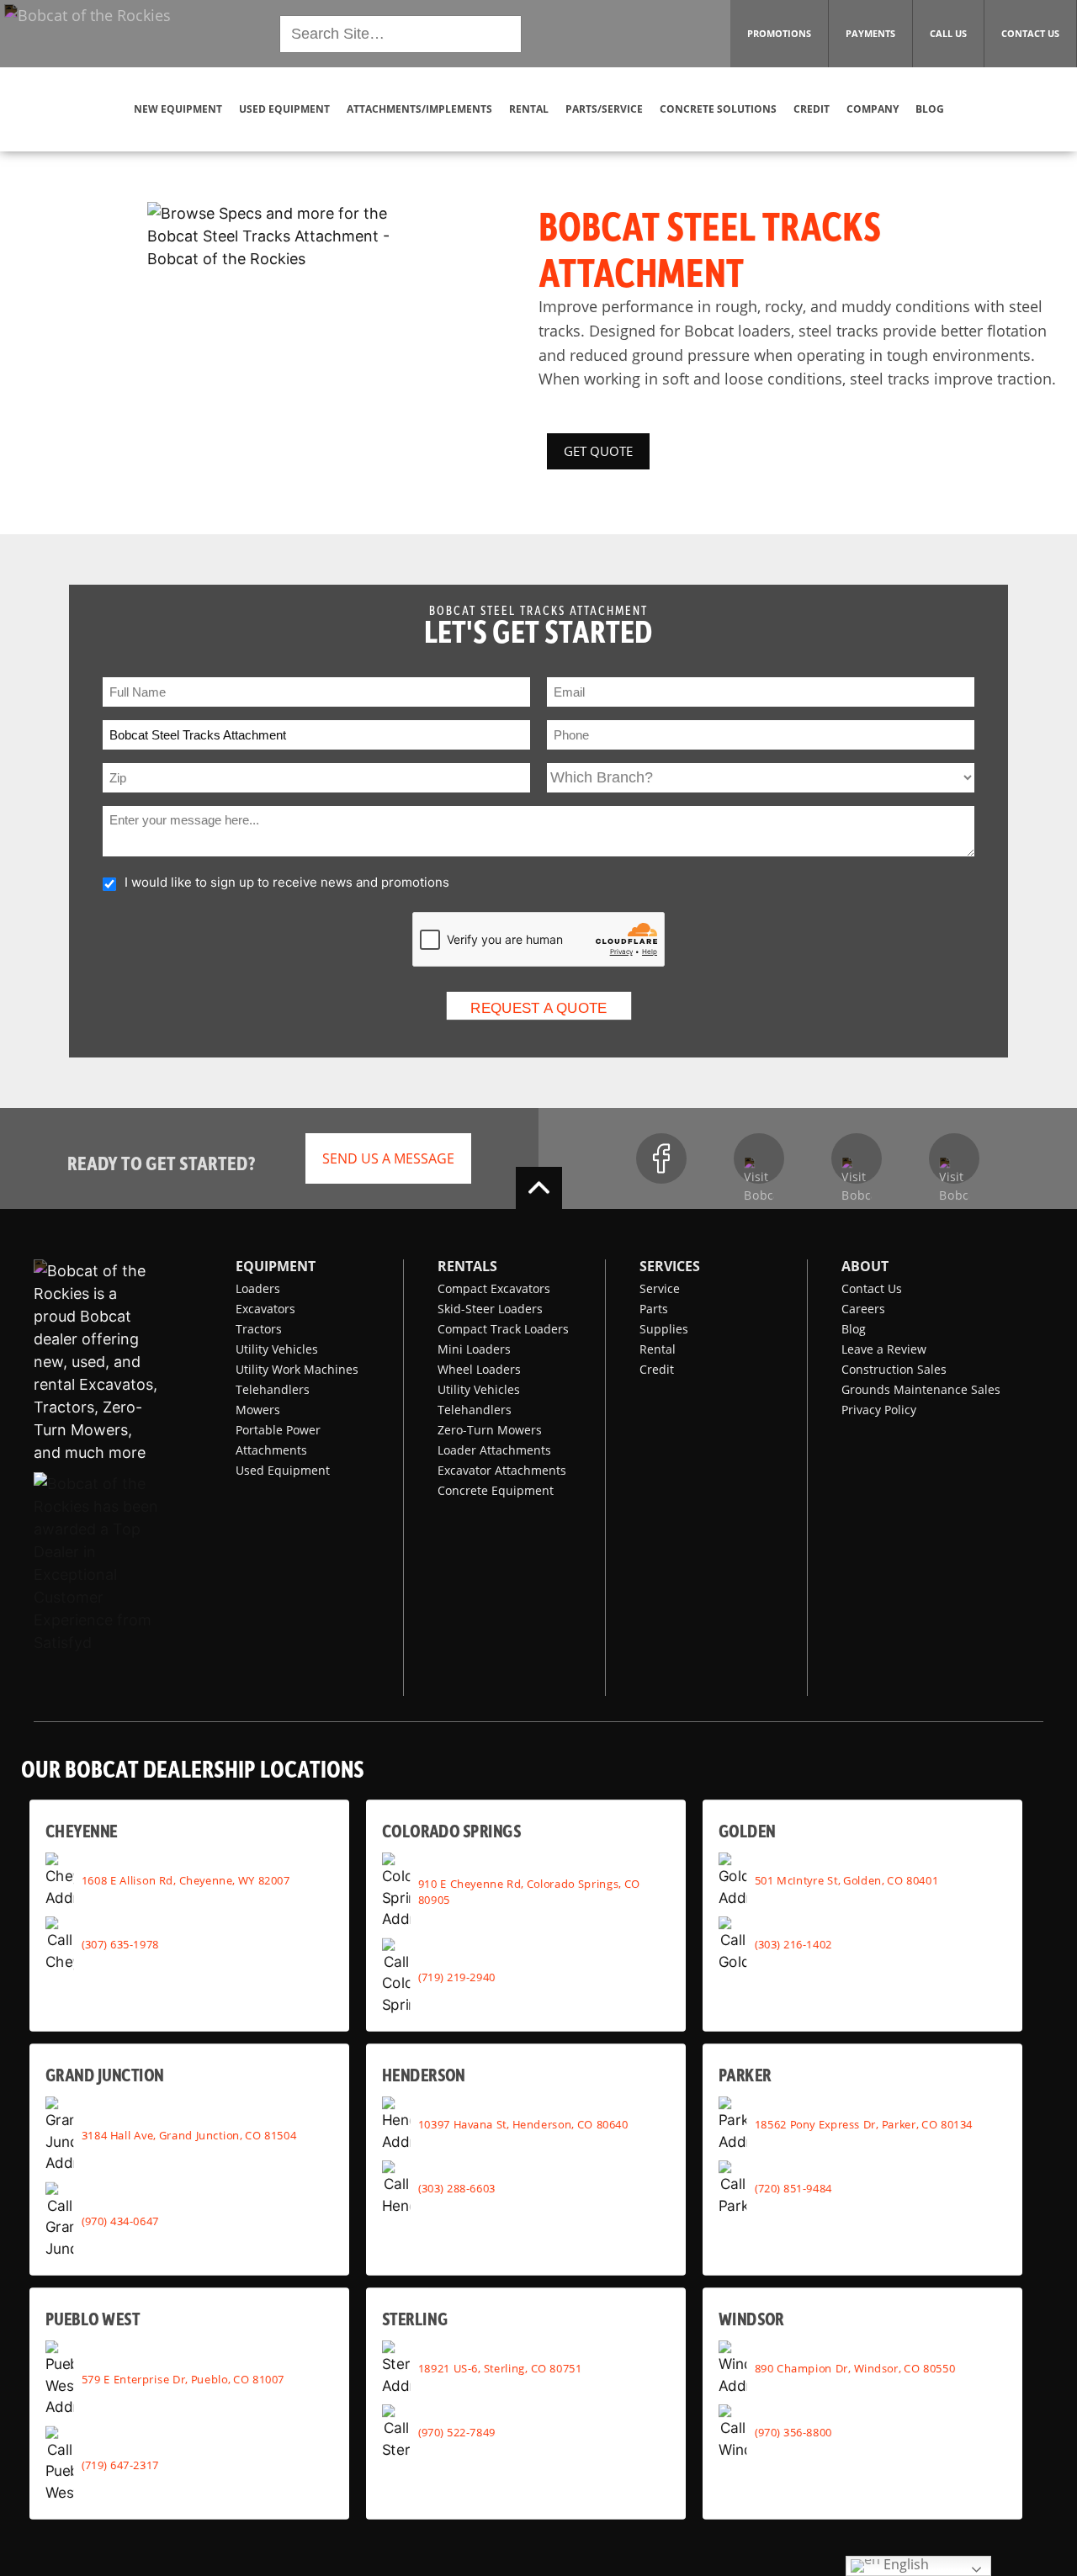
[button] (88, 32)
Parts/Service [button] (604, 109)
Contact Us (872, 1288)
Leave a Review (884, 1349)
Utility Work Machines (297, 1369)
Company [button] (873, 109)
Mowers (258, 1410)
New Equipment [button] (178, 109)
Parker (745, 2074)
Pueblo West (93, 2318)
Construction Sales (894, 1369)
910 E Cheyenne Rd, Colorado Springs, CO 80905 (529, 1891)
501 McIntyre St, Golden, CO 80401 (846, 1879)
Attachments (271, 1450)
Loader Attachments (494, 1450)
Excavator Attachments (502, 1470)
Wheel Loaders (479, 1369)
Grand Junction (105, 2074)
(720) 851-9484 (793, 2187)
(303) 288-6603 (457, 2187)
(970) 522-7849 (457, 2431)
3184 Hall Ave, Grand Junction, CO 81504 (189, 2134)
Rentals (467, 1266)
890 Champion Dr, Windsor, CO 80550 (855, 2367)
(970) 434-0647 (120, 2220)
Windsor (751, 2318)
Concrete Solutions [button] (718, 109)
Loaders (258, 1288)
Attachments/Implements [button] (419, 109)
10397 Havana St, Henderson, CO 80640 (523, 2123)
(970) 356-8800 (793, 2431)
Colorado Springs (451, 1830)
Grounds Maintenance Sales (921, 1389)
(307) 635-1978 (120, 1943)
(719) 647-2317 (120, 2464)
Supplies (664, 1329)
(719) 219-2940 (457, 1976)
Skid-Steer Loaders (490, 1309)
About (865, 1266)
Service (660, 1288)
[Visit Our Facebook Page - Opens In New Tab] (661, 1158)
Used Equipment (283, 1470)
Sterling (415, 2318)
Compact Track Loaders (503, 1329)
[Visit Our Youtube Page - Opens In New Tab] (857, 1158)
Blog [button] (930, 109)
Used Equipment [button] (284, 109)
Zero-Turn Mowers (490, 1430)
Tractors (259, 1329)
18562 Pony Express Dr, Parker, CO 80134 (864, 2123)
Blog (854, 1329)
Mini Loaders (474, 1349)
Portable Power (278, 1430)
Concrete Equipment (496, 1490)
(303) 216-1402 (793, 1943)
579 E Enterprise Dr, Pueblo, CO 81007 (183, 2378)
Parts (654, 1309)
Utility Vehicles (277, 1349)
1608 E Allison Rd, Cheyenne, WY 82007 (186, 1879)
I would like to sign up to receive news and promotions (287, 882)
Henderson (424, 2074)
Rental (658, 1349)
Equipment (276, 1266)
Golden (747, 1830)
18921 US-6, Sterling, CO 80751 (500, 2367)
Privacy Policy (879, 1410)
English (905, 2565)
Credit (657, 1369)
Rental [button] (529, 109)
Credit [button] (812, 109)
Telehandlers (273, 1389)
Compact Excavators (494, 1288)
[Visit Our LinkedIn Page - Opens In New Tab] (954, 1158)
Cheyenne (82, 1830)
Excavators (265, 1309)
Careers (863, 1309)
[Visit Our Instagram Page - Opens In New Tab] (759, 1158)
